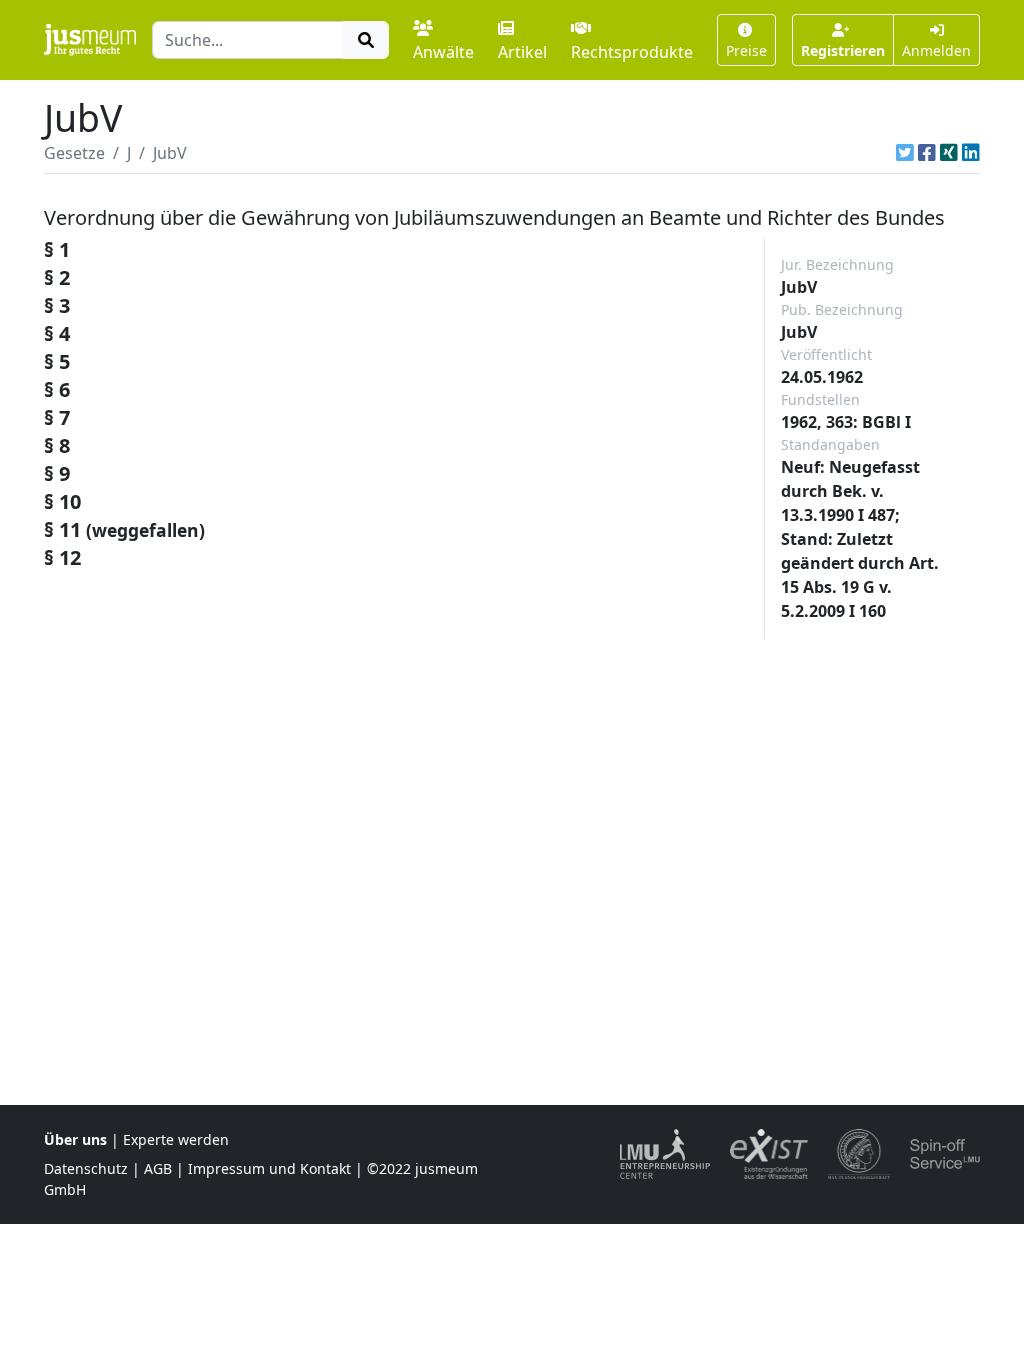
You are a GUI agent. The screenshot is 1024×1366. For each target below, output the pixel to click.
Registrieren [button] (843, 50)
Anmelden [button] (936, 50)
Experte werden (176, 1139)
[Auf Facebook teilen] (927, 153)
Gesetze (74, 153)
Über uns (75, 1139)
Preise (746, 50)
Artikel (522, 52)
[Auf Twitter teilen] (905, 153)
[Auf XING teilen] (949, 153)
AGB (158, 1168)
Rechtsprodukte (632, 52)
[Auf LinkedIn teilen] (971, 153)
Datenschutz (86, 1168)
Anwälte (443, 52)
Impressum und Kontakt (269, 1168)
